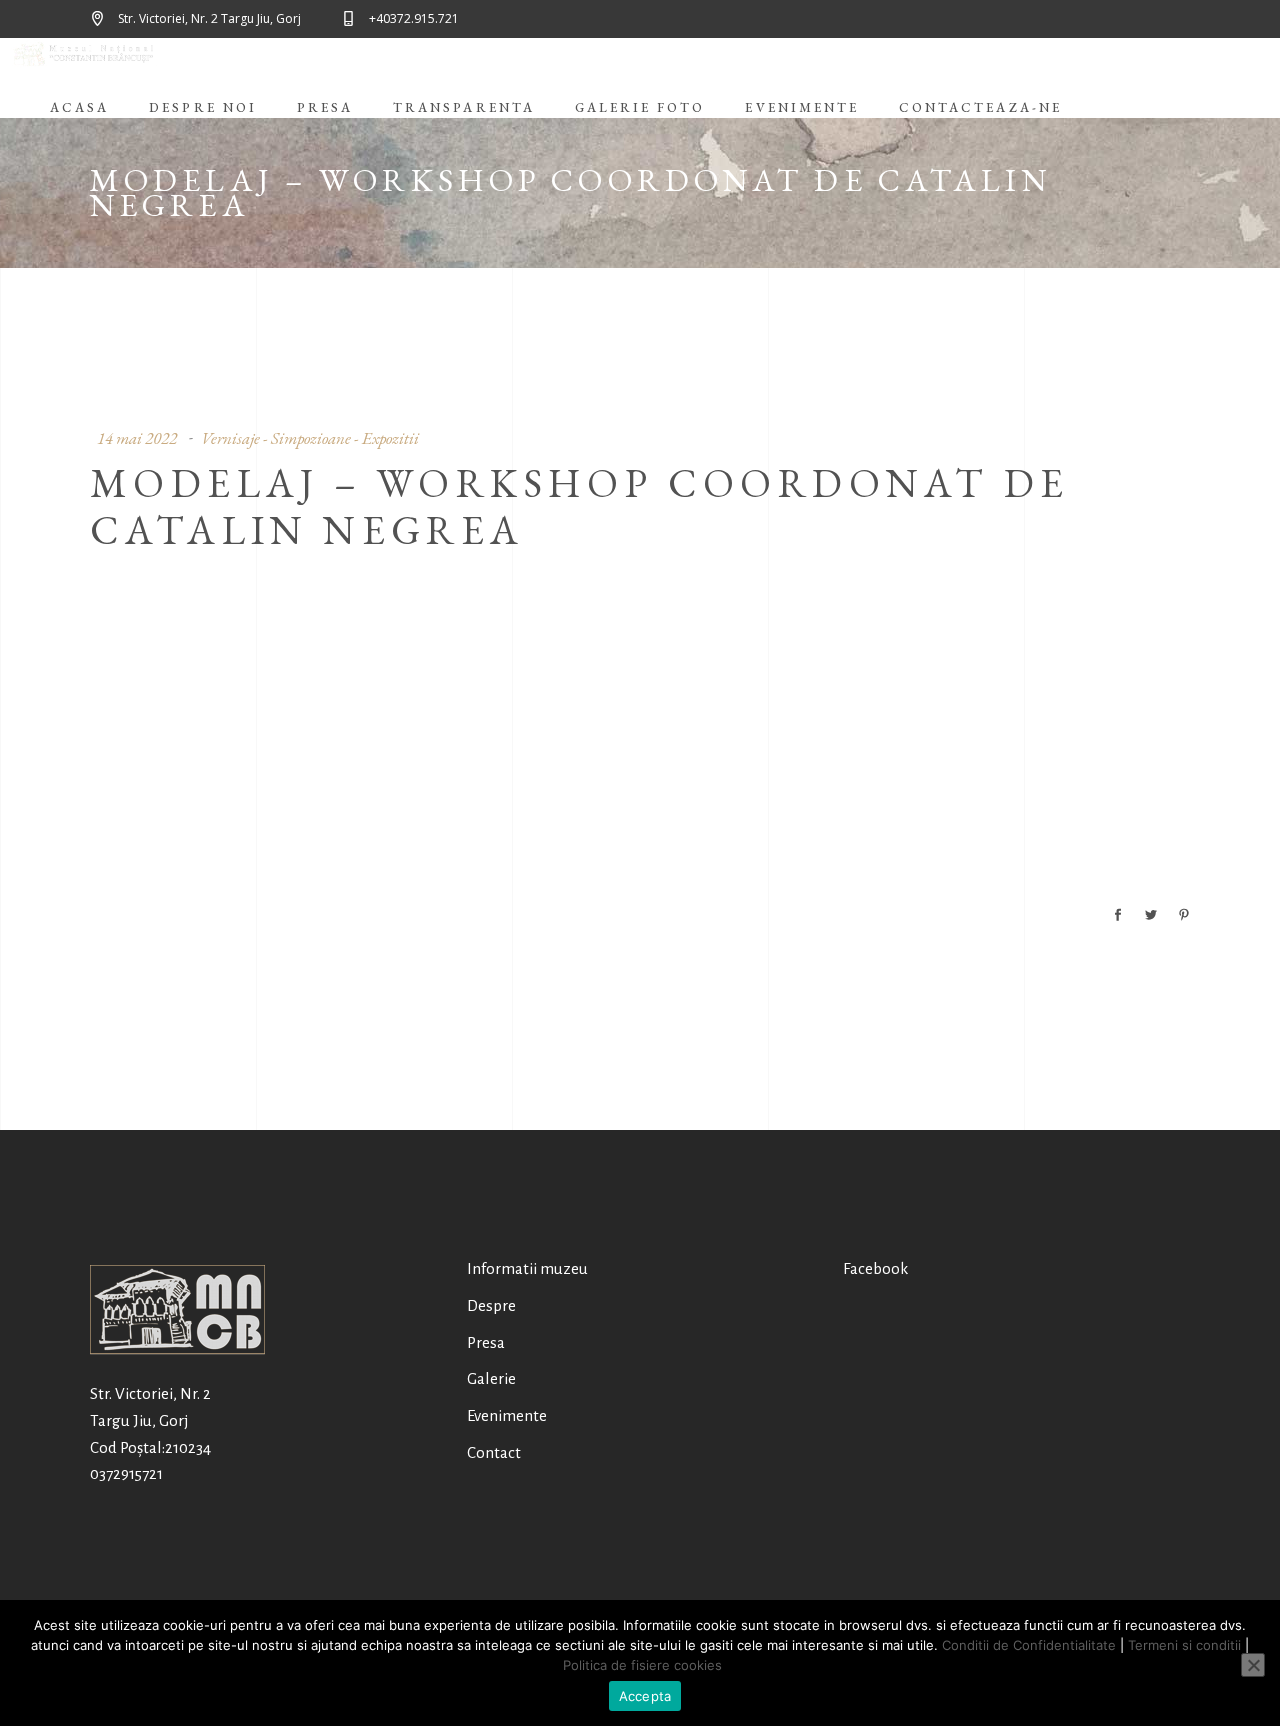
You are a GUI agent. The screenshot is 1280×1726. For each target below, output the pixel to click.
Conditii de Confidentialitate (1029, 1645)
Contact (494, 1452)
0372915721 (126, 1473)
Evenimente (507, 1415)
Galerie (491, 1378)
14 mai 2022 (137, 438)
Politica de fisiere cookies (642, 1665)
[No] (1253, 1665)
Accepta (645, 1696)
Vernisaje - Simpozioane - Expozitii (310, 438)
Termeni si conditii (1184, 1645)
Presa (486, 1342)
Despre (491, 1305)
